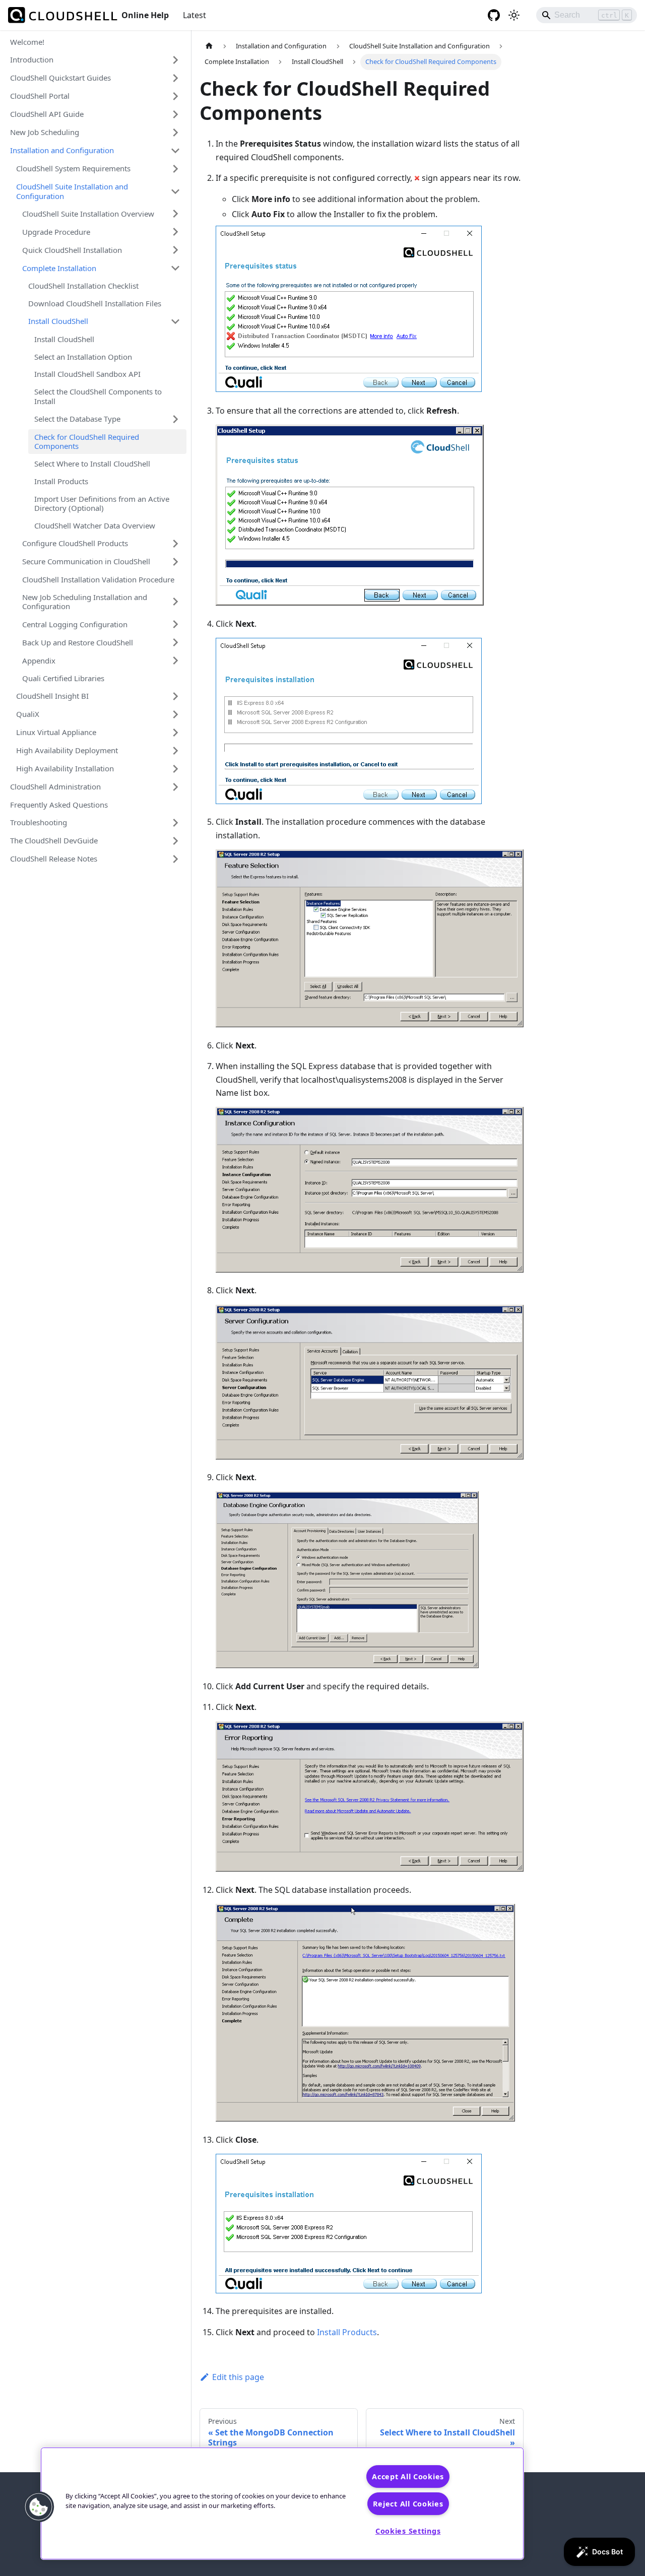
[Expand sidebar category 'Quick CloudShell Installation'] (175, 250)
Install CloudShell (58, 321)
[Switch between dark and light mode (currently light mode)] (514, 15)
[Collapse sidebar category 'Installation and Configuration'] (175, 151)
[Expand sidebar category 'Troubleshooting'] (175, 823)
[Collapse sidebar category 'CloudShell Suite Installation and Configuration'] (175, 191)
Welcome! (27, 42)
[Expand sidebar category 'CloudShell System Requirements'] (175, 169)
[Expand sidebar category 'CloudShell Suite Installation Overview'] (175, 214)
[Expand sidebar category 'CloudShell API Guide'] (175, 114)
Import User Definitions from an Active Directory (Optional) (102, 504)
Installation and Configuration (62, 150)
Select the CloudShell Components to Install (98, 396)
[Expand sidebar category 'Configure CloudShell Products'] (175, 544)
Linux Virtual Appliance (56, 732)
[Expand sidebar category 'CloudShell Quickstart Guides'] (175, 78)
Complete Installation (59, 268)
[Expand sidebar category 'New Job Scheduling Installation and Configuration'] (175, 602)
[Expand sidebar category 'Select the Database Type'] (175, 419)
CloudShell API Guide (47, 114)
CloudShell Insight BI (52, 696)
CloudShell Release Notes (54, 858)
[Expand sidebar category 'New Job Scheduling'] (175, 133)
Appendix (39, 660)
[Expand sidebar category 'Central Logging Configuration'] (175, 624)
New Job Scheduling (45, 132)
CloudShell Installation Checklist (83, 286)
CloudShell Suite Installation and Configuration (72, 191)
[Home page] (209, 46)
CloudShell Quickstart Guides (60, 78)
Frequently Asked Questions (59, 805)
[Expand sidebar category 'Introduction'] (175, 60)
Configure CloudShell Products (75, 543)
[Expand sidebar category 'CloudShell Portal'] (175, 96)
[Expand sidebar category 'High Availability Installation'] (175, 769)
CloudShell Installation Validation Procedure (98, 579)
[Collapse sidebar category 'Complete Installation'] (175, 268)
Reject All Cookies (408, 2504)
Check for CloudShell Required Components (87, 442)
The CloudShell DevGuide (54, 840)
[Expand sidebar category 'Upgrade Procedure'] (175, 232)
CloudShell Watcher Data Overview (95, 525)
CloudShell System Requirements (73, 168)
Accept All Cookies (408, 2476)
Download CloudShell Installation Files (95, 303)
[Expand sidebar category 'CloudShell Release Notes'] (175, 859)
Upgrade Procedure (56, 232)
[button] (39, 2507)
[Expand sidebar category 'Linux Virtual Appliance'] (175, 733)
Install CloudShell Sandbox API (87, 374)
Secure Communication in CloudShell (86, 561)
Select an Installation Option (83, 357)
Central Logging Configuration (75, 624)
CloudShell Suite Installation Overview (88, 214)
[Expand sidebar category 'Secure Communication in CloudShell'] (175, 562)
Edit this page (238, 2377)
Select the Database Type (77, 419)
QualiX (28, 714)
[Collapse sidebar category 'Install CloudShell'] (175, 321)
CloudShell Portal (40, 96)
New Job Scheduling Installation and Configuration (85, 602)
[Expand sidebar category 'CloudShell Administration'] (175, 787)
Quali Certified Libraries (63, 678)
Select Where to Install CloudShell (92, 464)
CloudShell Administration (55, 786)
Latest (195, 15)
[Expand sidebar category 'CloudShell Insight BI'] (175, 696)
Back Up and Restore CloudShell (78, 642)
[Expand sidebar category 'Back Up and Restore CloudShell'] (175, 642)
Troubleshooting (39, 822)
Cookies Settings (408, 2531)
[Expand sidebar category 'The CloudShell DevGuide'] (175, 841)
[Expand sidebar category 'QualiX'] (175, 714)
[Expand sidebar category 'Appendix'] (175, 660)
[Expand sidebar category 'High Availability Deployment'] (175, 751)
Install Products (61, 481)
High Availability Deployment (67, 750)
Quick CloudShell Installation (72, 250)
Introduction (32, 59)
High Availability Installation (65, 768)
